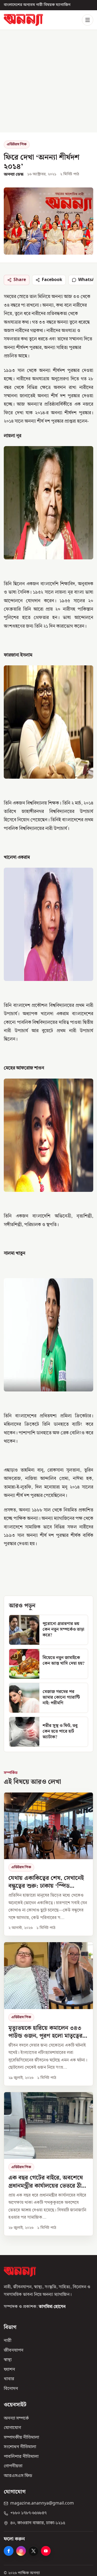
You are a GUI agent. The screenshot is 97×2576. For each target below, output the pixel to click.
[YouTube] (46, 2551)
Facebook (52, 280)
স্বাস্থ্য (8, 2360)
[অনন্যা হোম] (23, 20)
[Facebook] (9, 2551)
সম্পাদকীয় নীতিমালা (21, 2438)
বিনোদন (11, 2389)
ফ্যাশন (9, 2370)
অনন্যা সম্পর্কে (16, 2418)
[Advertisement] (48, 81)
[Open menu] (88, 20)
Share (20, 280)
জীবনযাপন (14, 2351)
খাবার (9, 2379)
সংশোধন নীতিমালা (20, 2447)
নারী (8, 2341)
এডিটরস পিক (17, 144)
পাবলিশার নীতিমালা (21, 2457)
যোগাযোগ (12, 2428)
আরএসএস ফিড (18, 2476)
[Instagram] (21, 2551)
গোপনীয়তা (13, 2466)
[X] (33, 2551)
